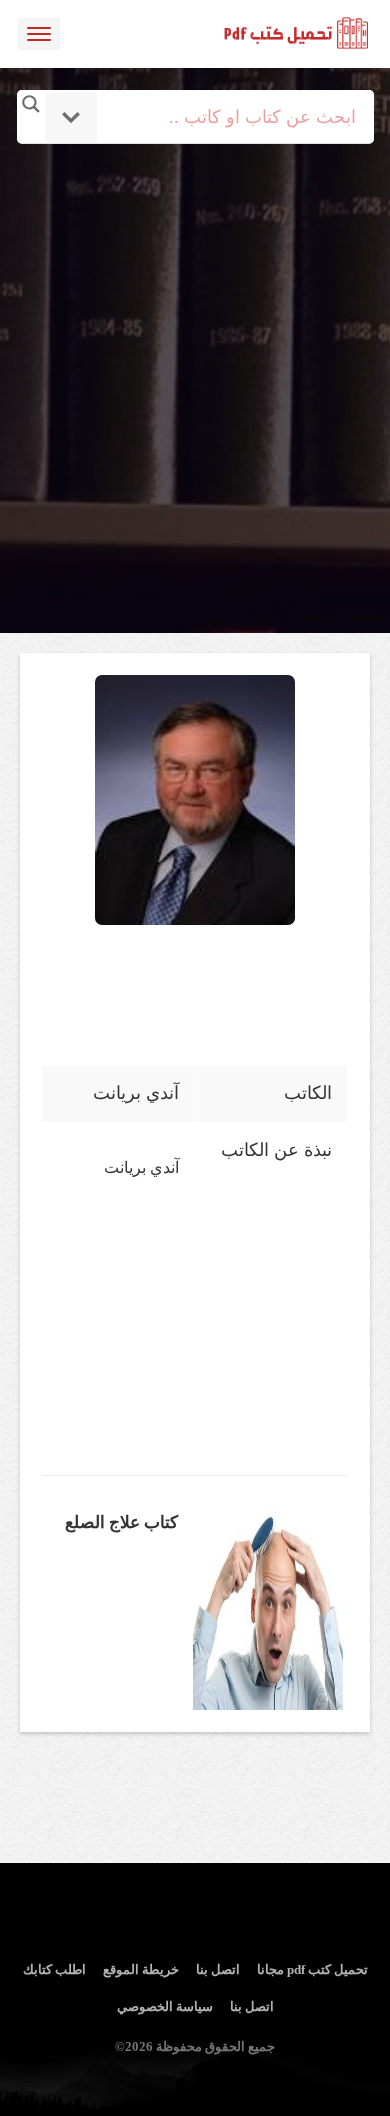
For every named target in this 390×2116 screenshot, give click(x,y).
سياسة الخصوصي (165, 2006)
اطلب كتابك (54, 1969)
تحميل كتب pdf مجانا (312, 1969)
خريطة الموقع (141, 1969)
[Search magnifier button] (31, 104)
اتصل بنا (218, 1969)
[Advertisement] (195, 338)
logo (297, 34)
